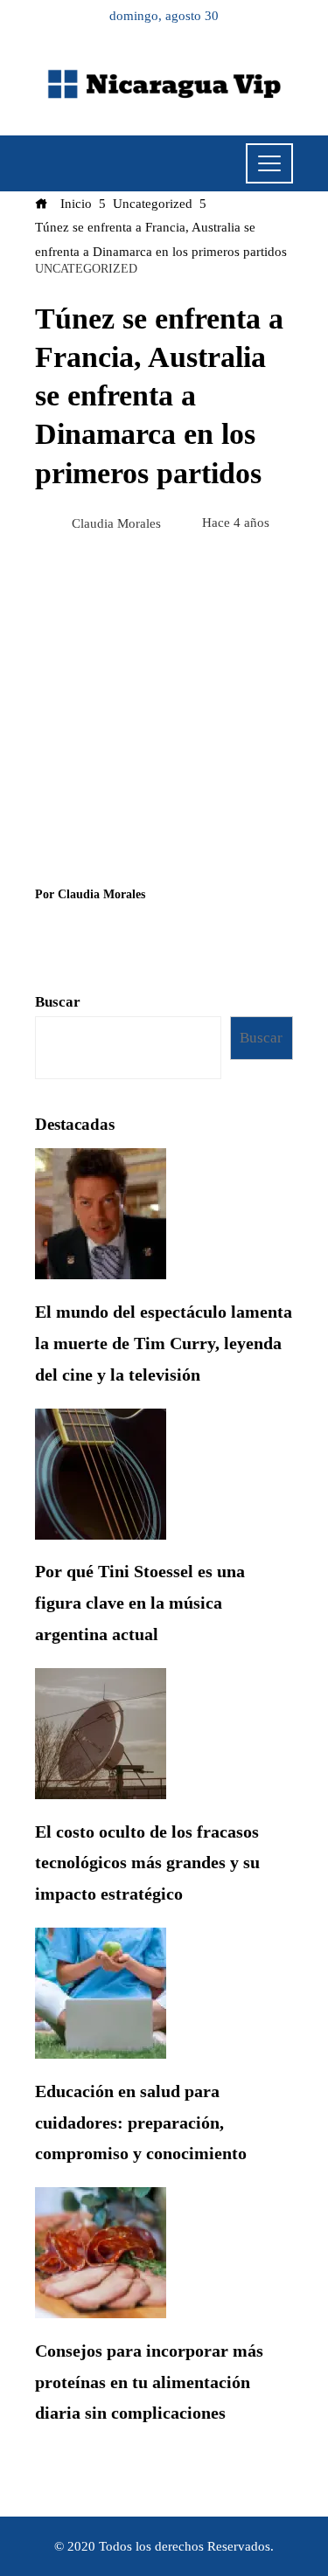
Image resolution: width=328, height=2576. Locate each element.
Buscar (58, 1002)
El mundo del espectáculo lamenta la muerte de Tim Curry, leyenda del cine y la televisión (164, 1343)
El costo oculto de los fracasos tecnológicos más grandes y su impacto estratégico (147, 1863)
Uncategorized (86, 269)
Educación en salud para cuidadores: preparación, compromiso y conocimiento (141, 2122)
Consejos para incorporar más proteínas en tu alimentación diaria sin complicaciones (149, 2382)
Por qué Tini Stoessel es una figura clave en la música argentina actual (140, 1603)
